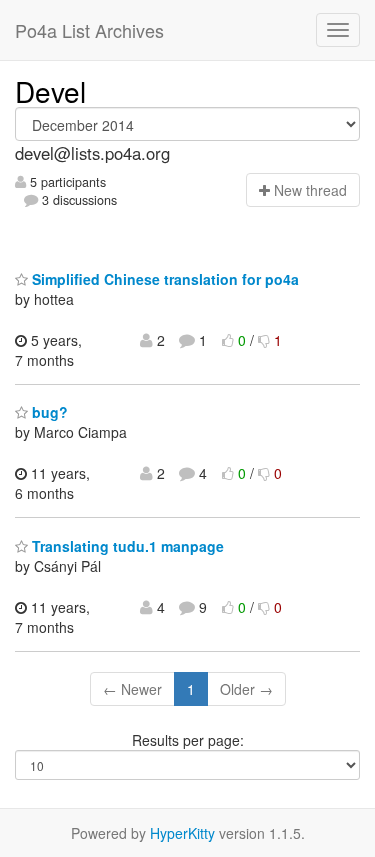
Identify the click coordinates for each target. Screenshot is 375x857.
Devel (50, 91)
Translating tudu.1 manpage (126, 546)
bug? (48, 412)
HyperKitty (182, 833)
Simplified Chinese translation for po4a (163, 279)
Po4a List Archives (89, 30)
